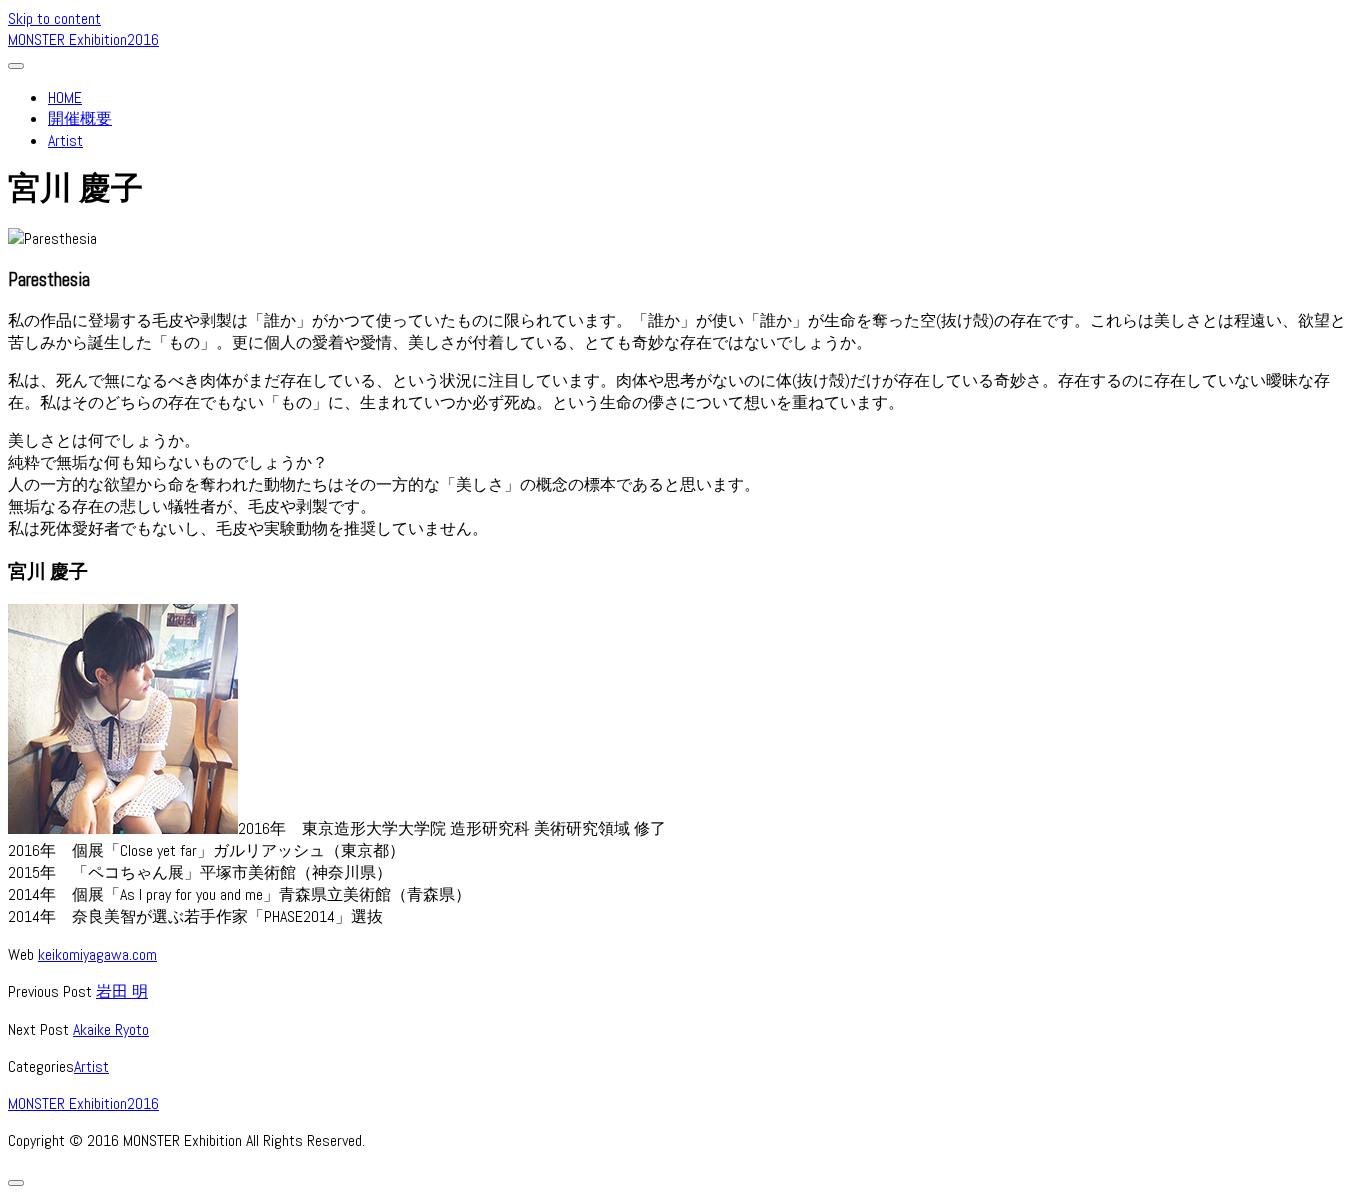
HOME (65, 97)
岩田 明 (122, 991)
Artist (65, 140)
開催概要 (80, 118)
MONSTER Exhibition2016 (83, 39)
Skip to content (54, 18)
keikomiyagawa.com (97, 954)
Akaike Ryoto (111, 1029)
